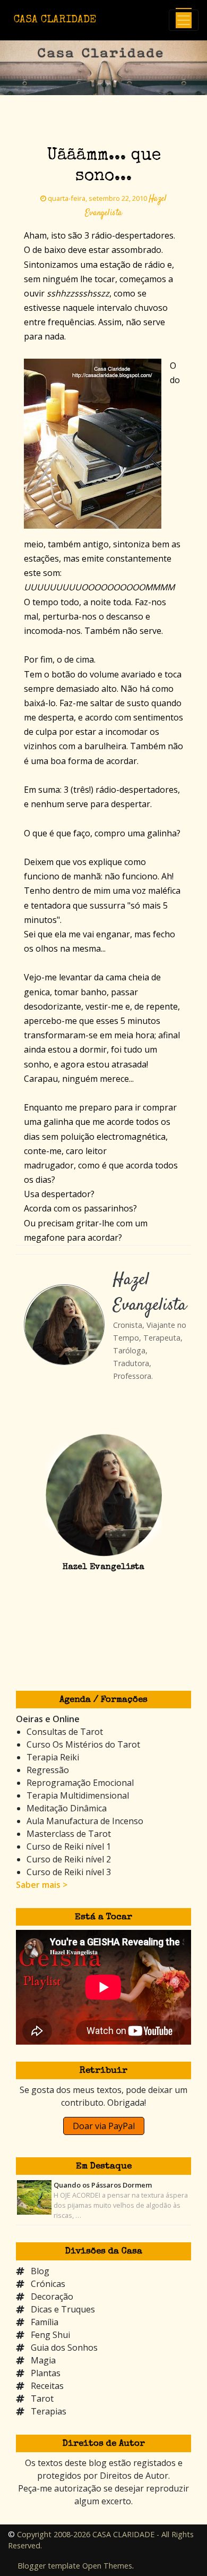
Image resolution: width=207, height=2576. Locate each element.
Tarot (42, 2399)
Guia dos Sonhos (64, 2348)
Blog (40, 2271)
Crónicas (48, 2284)
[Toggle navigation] (184, 20)
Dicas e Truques (63, 2309)
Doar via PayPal (104, 2126)
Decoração (52, 2297)
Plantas (46, 2373)
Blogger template (49, 2566)
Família (45, 2322)
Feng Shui (50, 2335)
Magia (43, 2360)
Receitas (47, 2386)
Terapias (49, 2411)
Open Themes (107, 2566)
